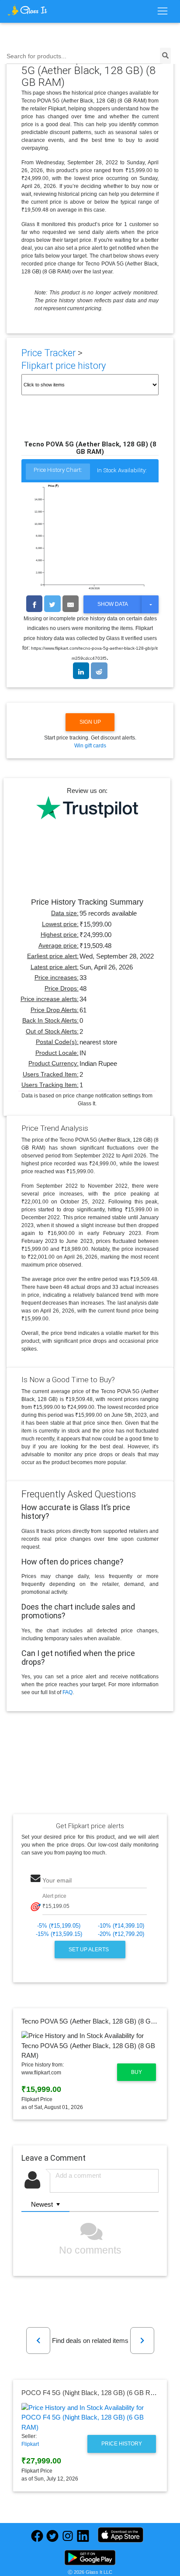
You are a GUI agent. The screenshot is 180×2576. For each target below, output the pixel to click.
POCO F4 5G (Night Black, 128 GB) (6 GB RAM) (92, 2393)
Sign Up (90, 722)
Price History (122, 2444)
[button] (38, 2341)
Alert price (54, 1896)
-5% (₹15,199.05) (59, 1926)
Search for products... (36, 56)
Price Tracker (48, 353)
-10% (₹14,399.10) (121, 1926)
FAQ (67, 1692)
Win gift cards (90, 746)
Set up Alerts (89, 1950)
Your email (57, 1881)
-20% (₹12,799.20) (121, 1934)
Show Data (113, 604)
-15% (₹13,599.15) (59, 1934)
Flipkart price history (64, 366)
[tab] (58, 472)
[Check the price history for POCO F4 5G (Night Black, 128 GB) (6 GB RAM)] (90, 2418)
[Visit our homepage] (28, 10)
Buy (137, 2072)
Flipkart (30, 2444)
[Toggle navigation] (162, 11)
